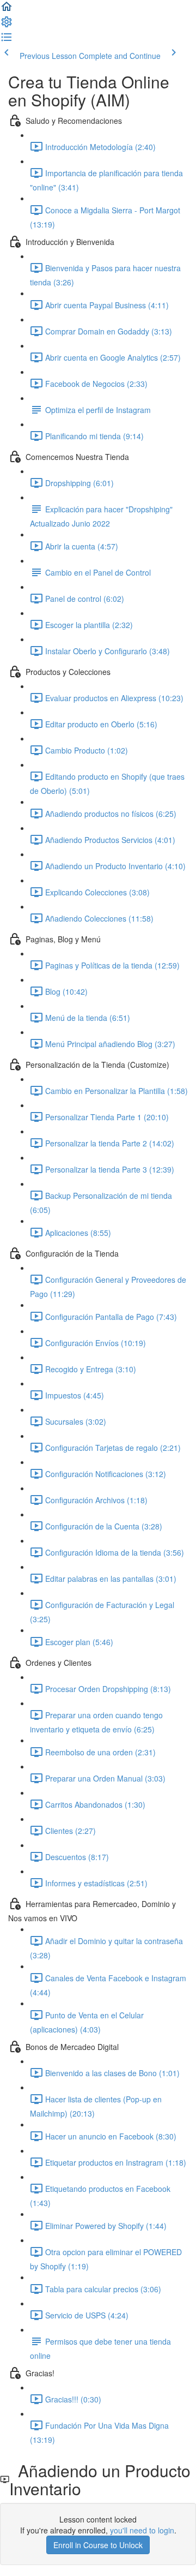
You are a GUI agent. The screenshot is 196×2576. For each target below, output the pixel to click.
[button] (7, 10)
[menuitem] (7, 25)
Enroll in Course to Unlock (98, 2545)
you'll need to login (142, 2530)
